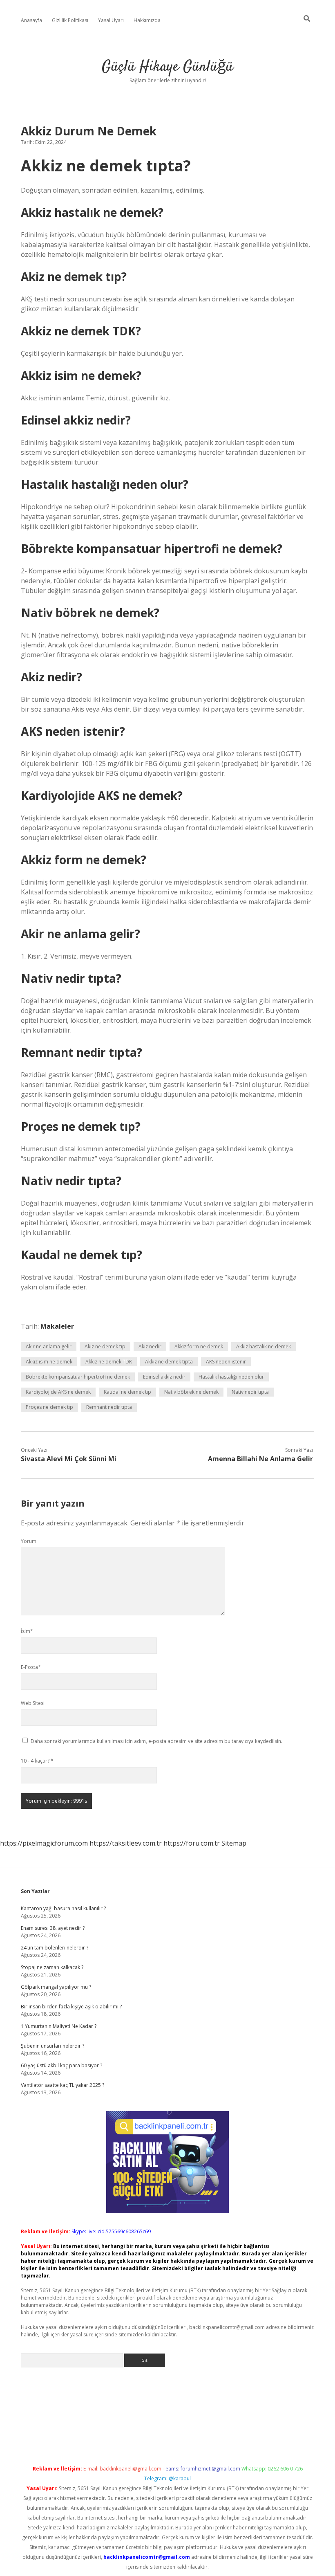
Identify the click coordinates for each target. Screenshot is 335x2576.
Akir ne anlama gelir (49, 1346)
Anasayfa (31, 20)
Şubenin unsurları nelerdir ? (52, 2046)
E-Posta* (31, 1667)
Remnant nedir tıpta (109, 1407)
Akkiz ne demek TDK (109, 1362)
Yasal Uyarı (111, 20)
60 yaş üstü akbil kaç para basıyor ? (61, 2065)
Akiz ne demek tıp (105, 1346)
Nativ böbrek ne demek (191, 1392)
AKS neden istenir (226, 1362)
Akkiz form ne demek (199, 1346)
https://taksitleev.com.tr (126, 1843)
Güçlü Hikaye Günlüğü (167, 67)
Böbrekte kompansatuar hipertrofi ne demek (78, 1377)
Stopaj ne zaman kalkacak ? (52, 1967)
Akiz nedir (150, 1346)
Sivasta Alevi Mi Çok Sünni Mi (69, 1459)
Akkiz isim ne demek (49, 1362)
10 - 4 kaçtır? (37, 1761)
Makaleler (57, 1326)
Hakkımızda (147, 20)
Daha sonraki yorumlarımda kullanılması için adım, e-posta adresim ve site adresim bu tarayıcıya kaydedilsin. (156, 1741)
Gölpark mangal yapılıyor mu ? (56, 1987)
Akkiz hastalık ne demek (264, 1346)
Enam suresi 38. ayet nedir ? (53, 1928)
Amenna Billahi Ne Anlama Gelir (260, 1459)
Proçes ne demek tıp (49, 1407)
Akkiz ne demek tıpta (169, 1362)
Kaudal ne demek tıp (127, 1392)
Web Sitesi (33, 1703)
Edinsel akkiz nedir (164, 1377)
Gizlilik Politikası (70, 20)
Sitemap (234, 1843)
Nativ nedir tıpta (250, 1392)
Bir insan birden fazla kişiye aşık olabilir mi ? (71, 2007)
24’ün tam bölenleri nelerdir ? (55, 1948)
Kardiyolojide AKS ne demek (58, 1392)
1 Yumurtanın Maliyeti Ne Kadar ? (59, 2026)
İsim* (27, 1631)
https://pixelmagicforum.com (44, 1843)
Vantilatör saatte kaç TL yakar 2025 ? (63, 2085)
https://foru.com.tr (192, 1843)
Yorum (29, 1541)
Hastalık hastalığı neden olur (231, 1377)
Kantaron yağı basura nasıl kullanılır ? (63, 1908)
